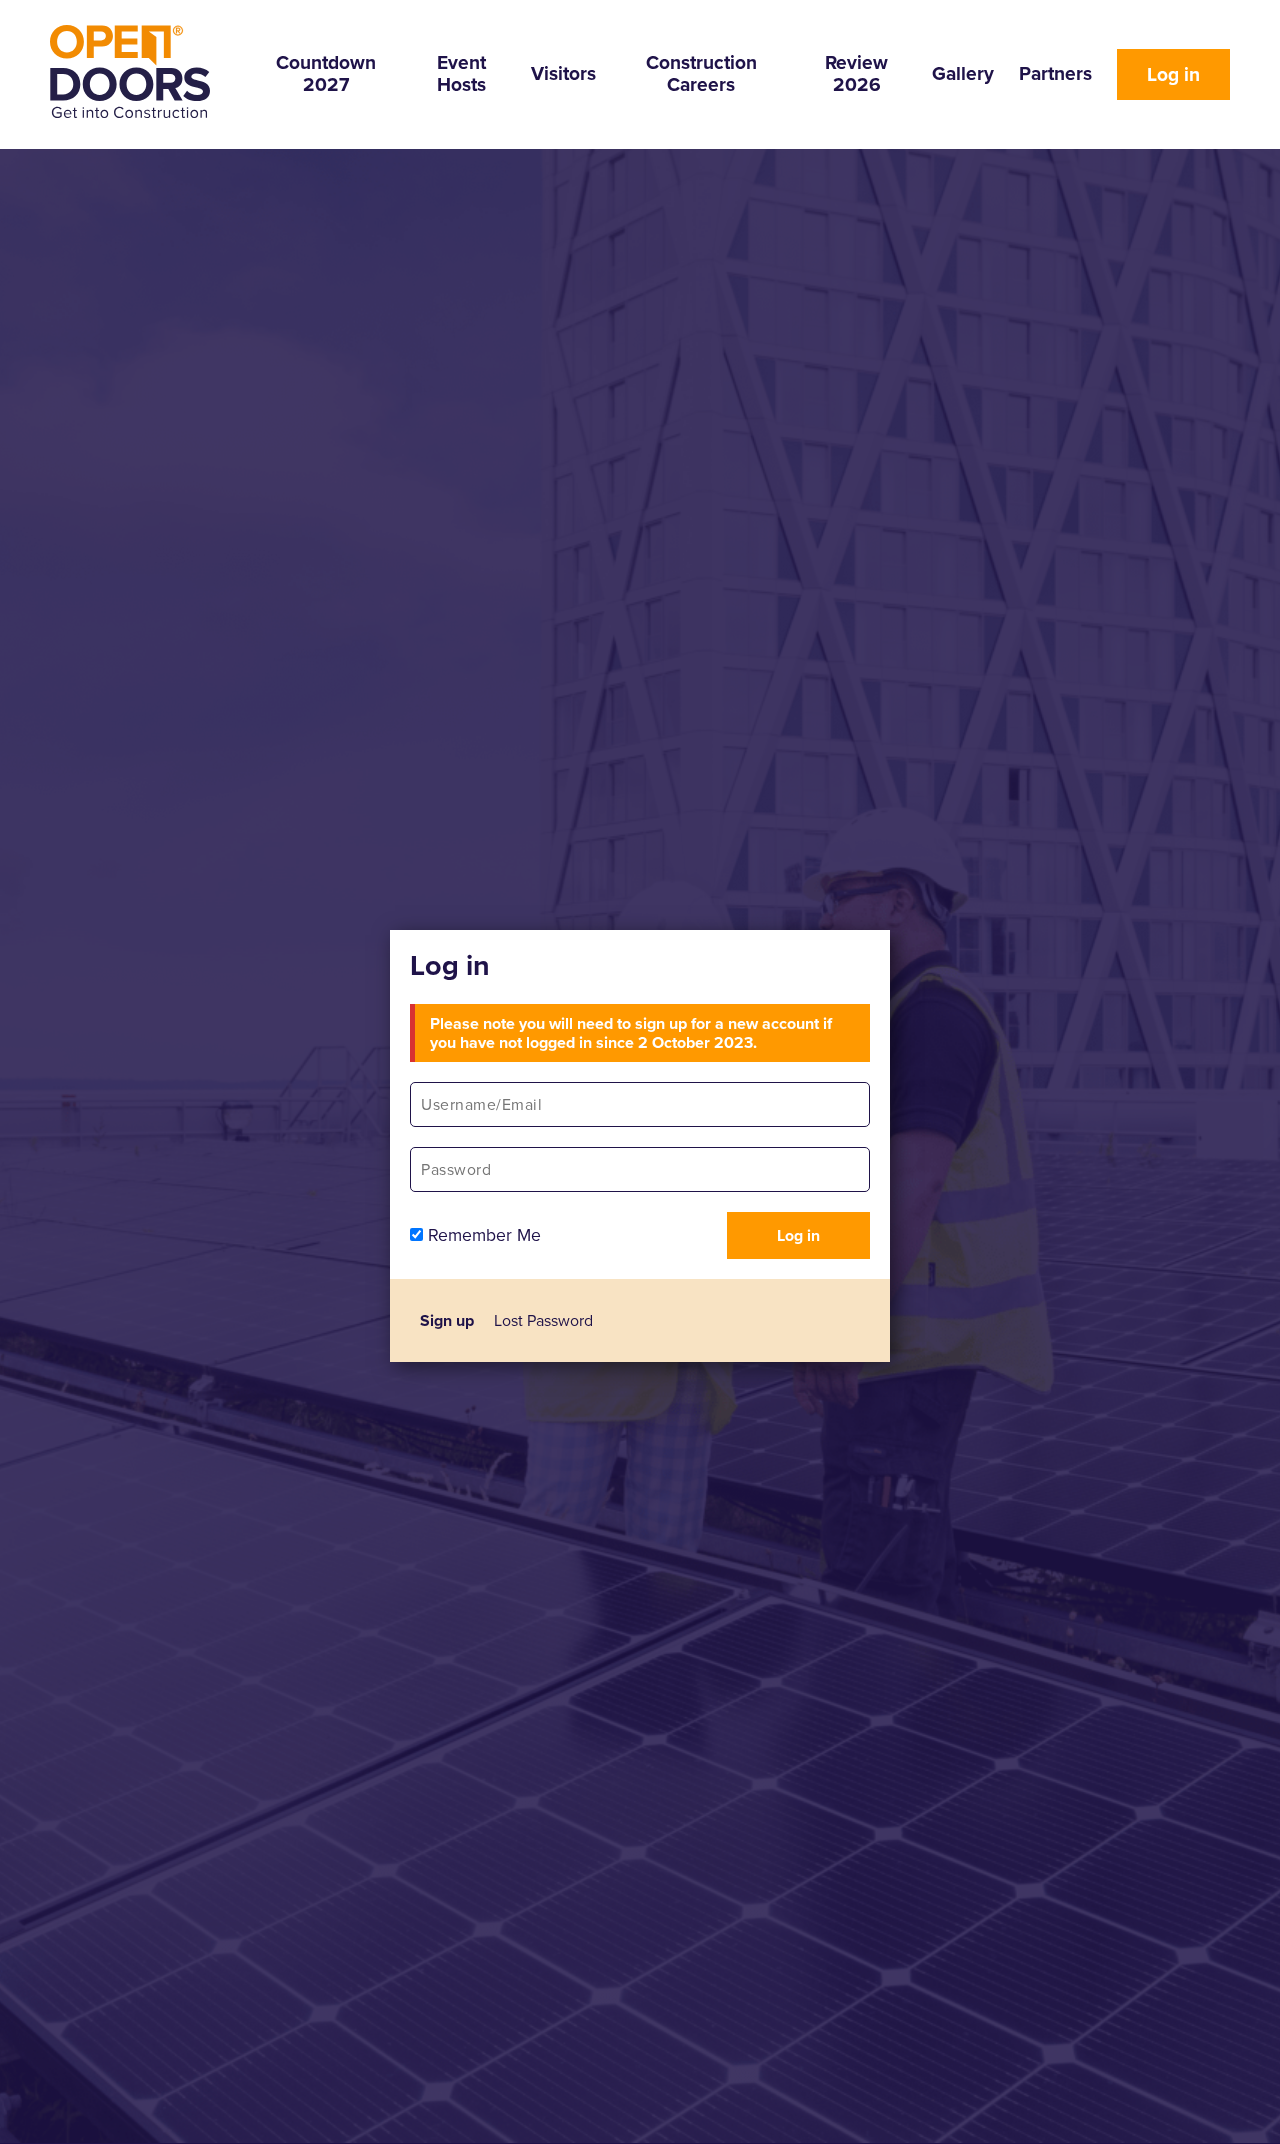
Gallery (963, 73)
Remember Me (482, 1235)
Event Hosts (461, 73)
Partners (1055, 73)
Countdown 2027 (326, 73)
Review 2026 (856, 73)
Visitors (563, 73)
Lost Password (543, 1320)
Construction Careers (701, 73)
